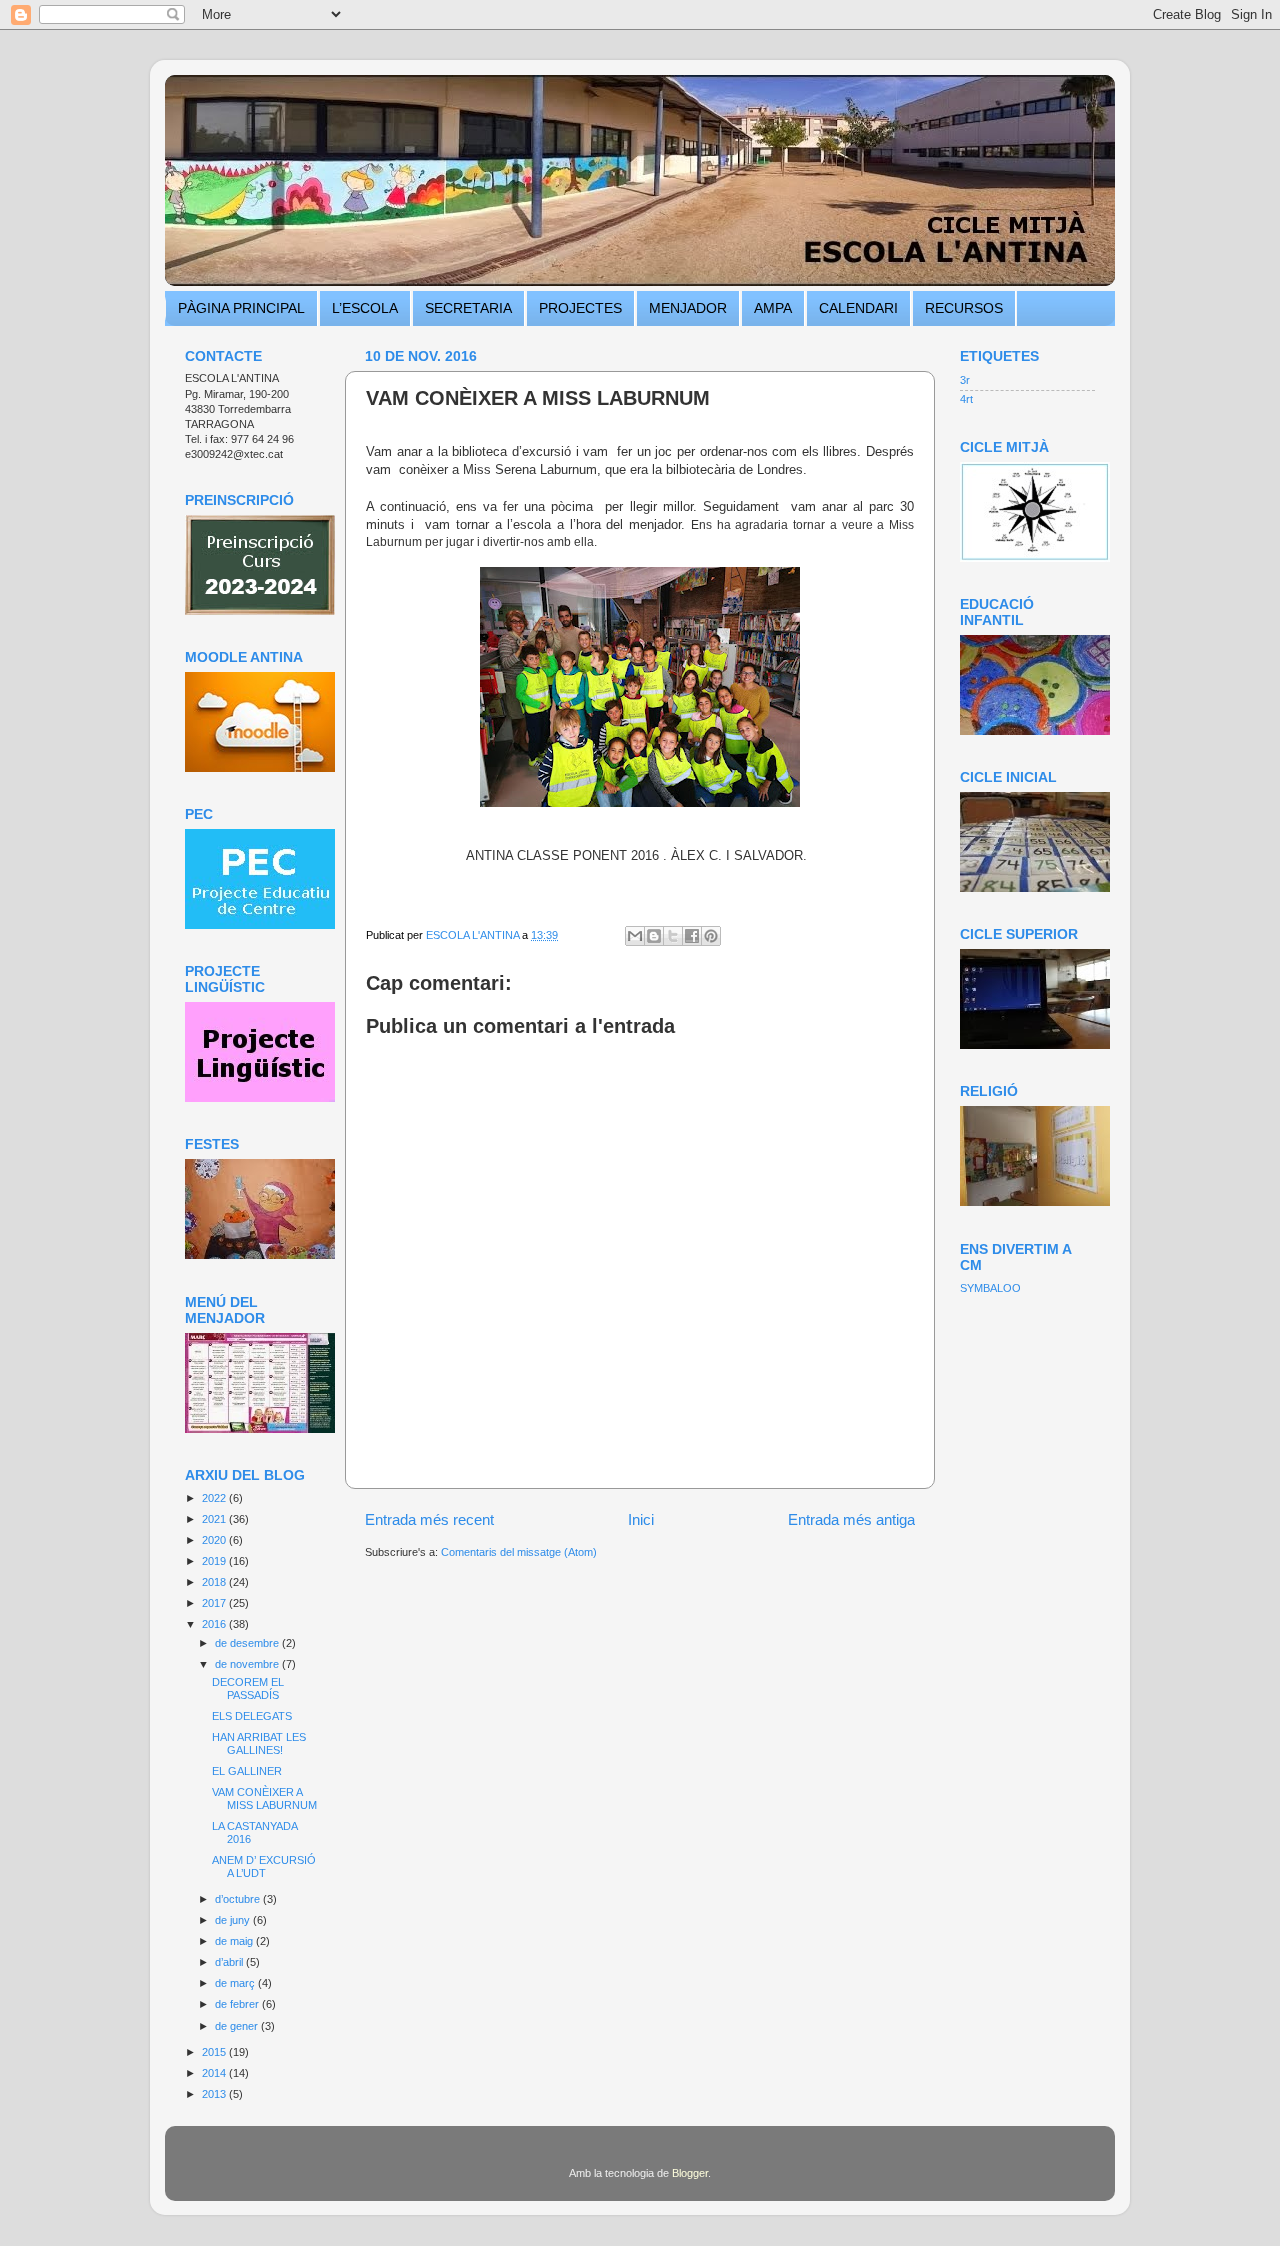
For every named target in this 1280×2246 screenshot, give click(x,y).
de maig (235, 1941)
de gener (238, 2026)
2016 (215, 1624)
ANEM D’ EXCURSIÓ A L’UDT (264, 1866)
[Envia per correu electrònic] (635, 936)
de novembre (248, 1664)
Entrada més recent (429, 1519)
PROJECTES (580, 308)
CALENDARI (858, 308)
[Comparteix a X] (673, 936)
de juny (234, 1920)
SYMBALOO (990, 1288)
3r (965, 380)
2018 (215, 1582)
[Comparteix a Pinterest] (711, 936)
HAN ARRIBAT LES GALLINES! (259, 1743)
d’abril (230, 1962)
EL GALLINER (247, 1771)
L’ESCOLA (365, 308)
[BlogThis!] (654, 936)
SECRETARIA (468, 308)
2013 (215, 2094)
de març (236, 1983)
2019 (215, 1561)
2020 (215, 1540)
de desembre (248, 1643)
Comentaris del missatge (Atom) (519, 1552)
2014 (215, 2073)
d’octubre (239, 1899)
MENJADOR (688, 308)
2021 (215, 1519)
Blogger (690, 2173)
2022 (215, 1498)
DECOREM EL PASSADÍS (248, 1688)
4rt (966, 399)
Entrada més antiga (851, 1519)
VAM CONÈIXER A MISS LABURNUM (264, 1798)
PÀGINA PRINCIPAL (241, 308)
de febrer (238, 2004)
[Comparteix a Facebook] (692, 936)
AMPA (773, 308)
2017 (215, 1603)
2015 (215, 2052)
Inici (641, 1519)
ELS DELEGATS (252, 1716)
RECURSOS (964, 308)
